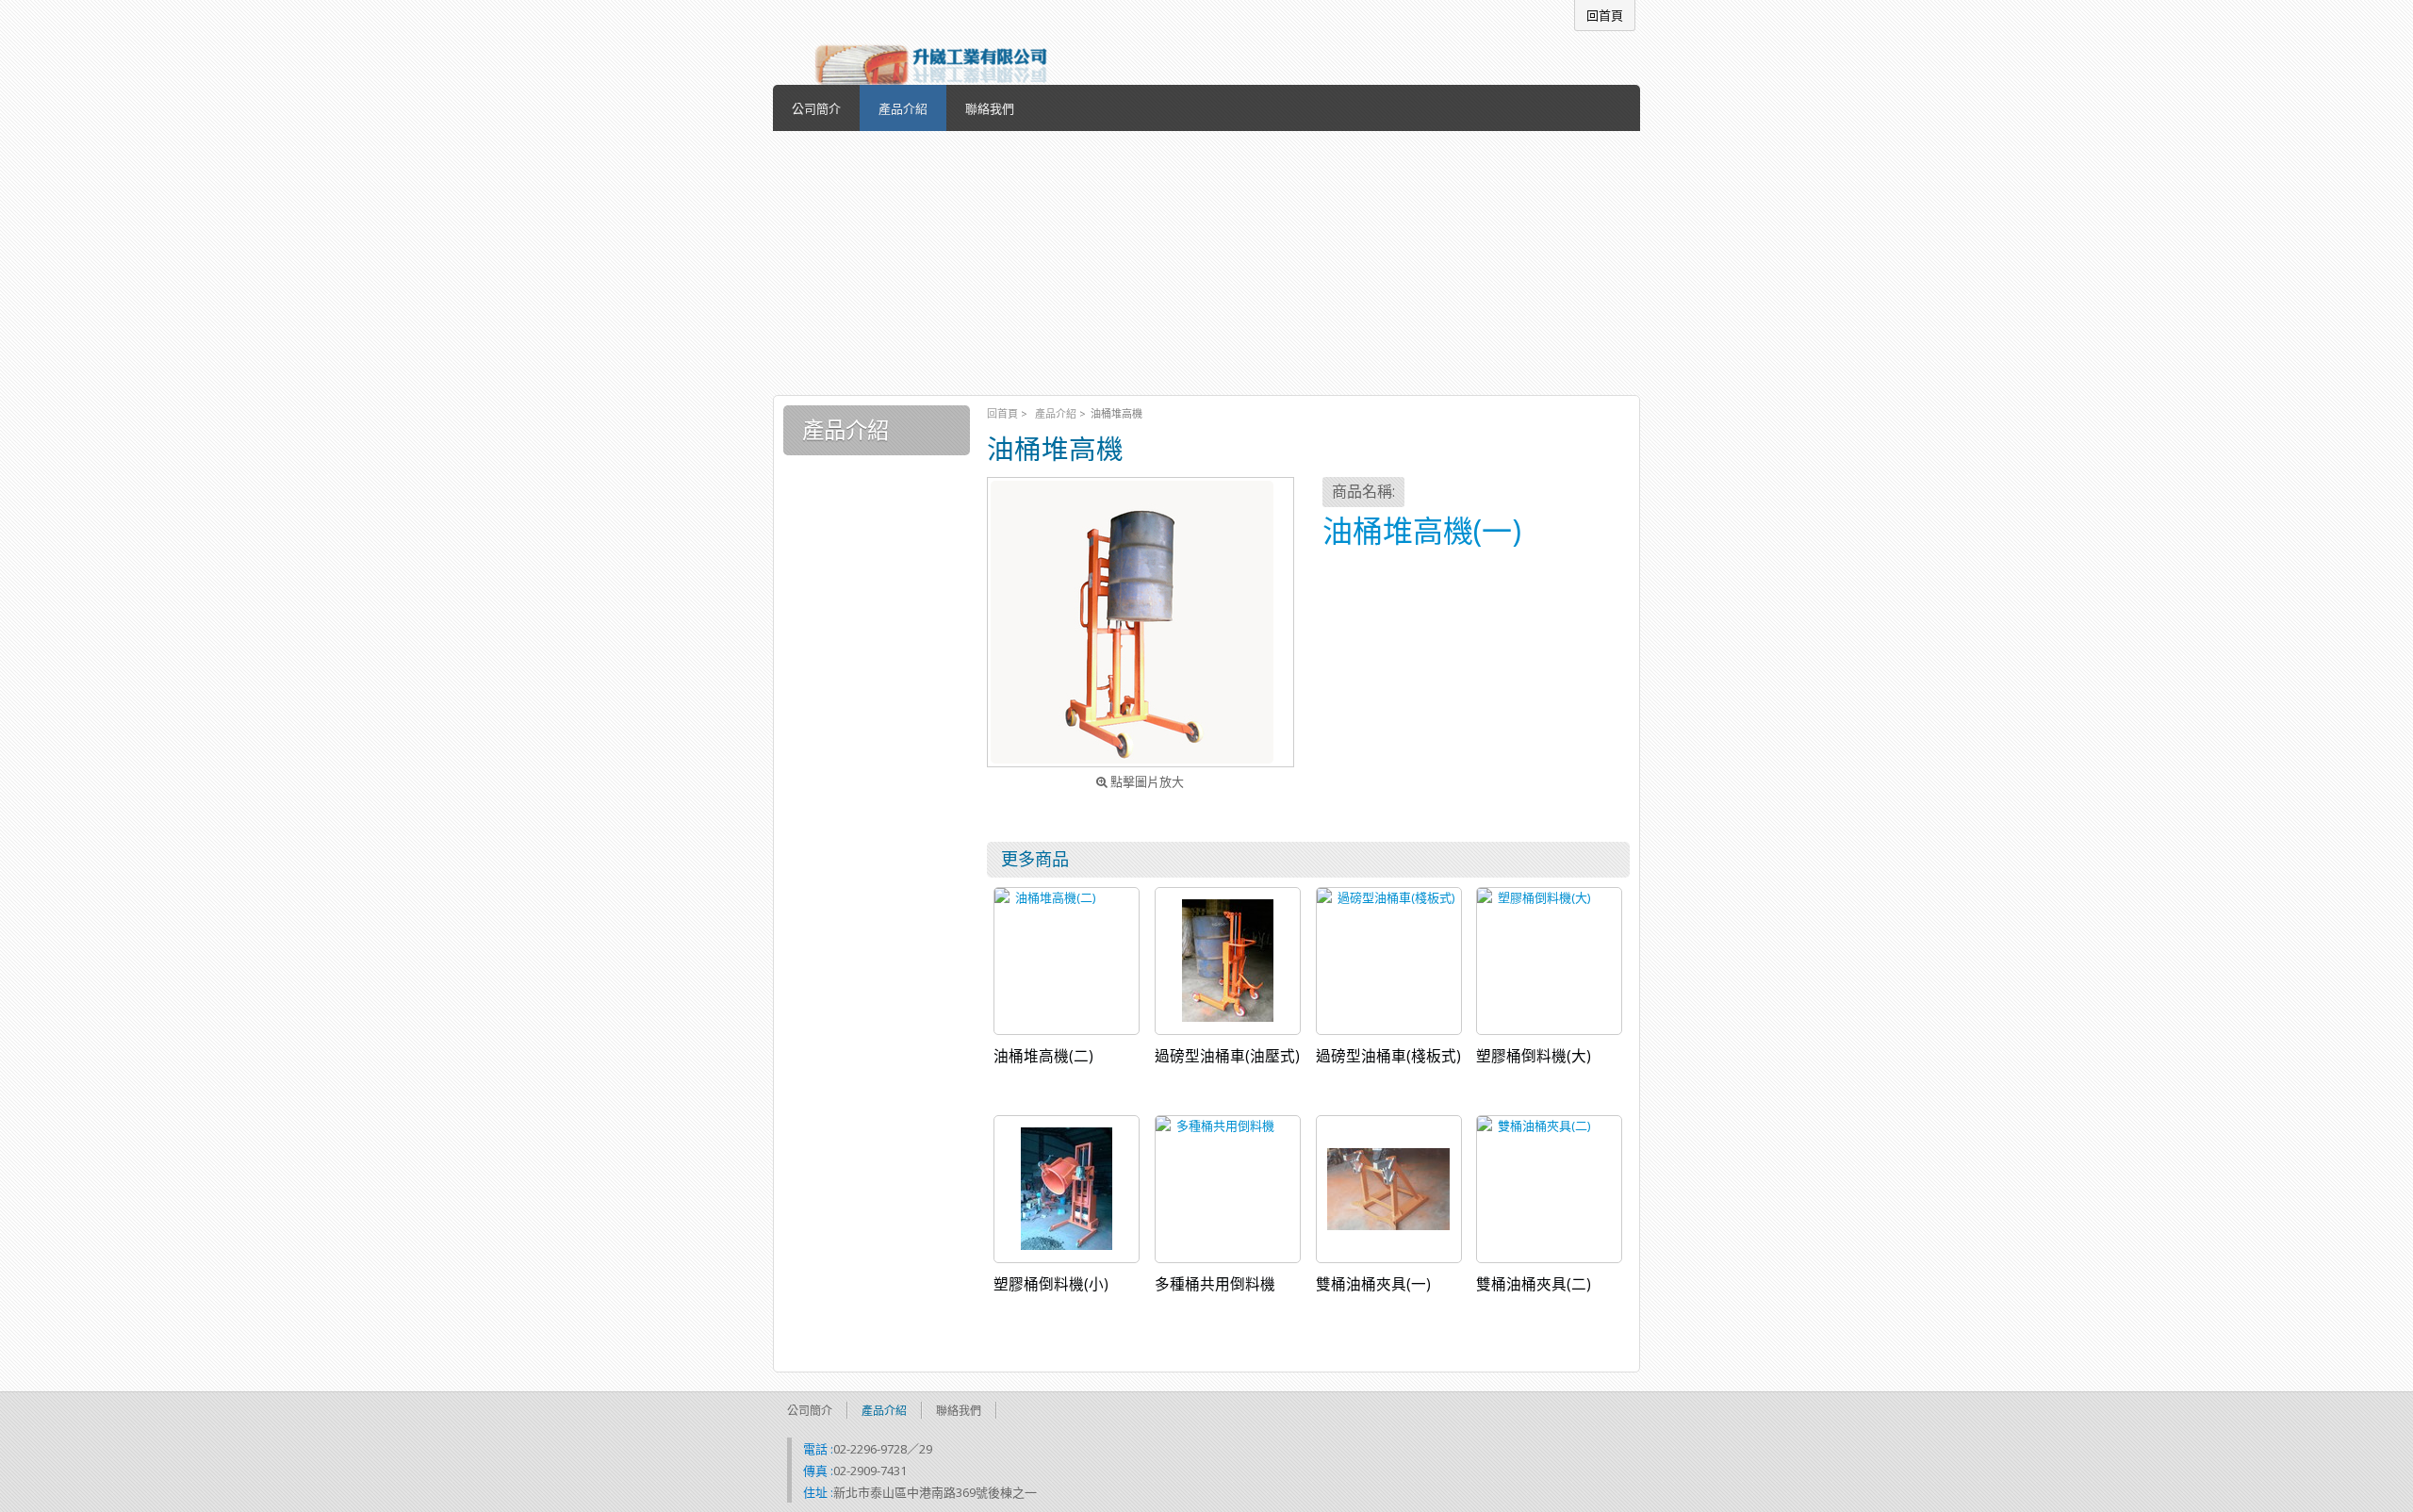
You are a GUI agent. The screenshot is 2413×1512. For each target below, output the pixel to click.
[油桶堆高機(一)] (1141, 622)
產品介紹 (1056, 413)
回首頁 (1002, 413)
